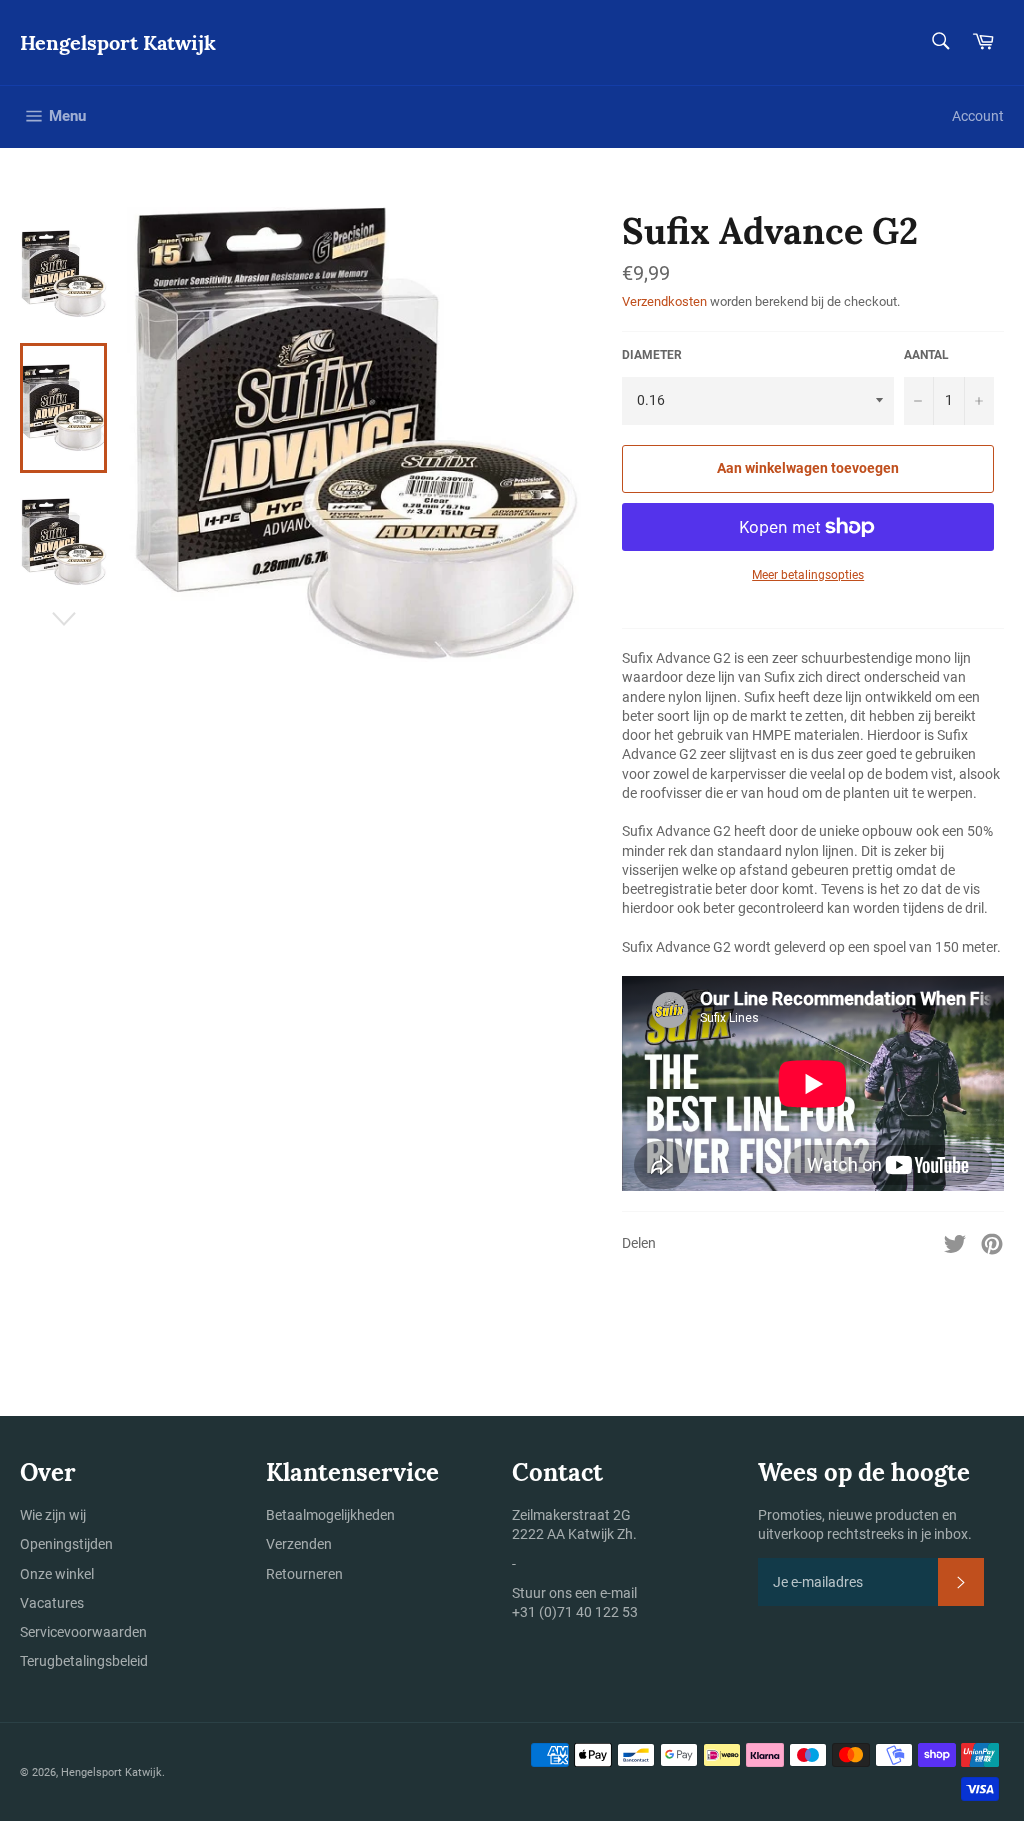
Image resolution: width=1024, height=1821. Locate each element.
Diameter (652, 355)
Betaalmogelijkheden (330, 1515)
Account (978, 116)
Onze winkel (57, 1574)
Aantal (926, 355)
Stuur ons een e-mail (574, 1593)
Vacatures (52, 1603)
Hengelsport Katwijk (118, 42)
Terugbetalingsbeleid (84, 1661)
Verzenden (299, 1544)
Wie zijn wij (53, 1515)
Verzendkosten (664, 301)
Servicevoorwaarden (83, 1632)
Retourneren (304, 1574)
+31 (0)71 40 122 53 (575, 1612)
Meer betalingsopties (808, 575)
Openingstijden (66, 1544)
